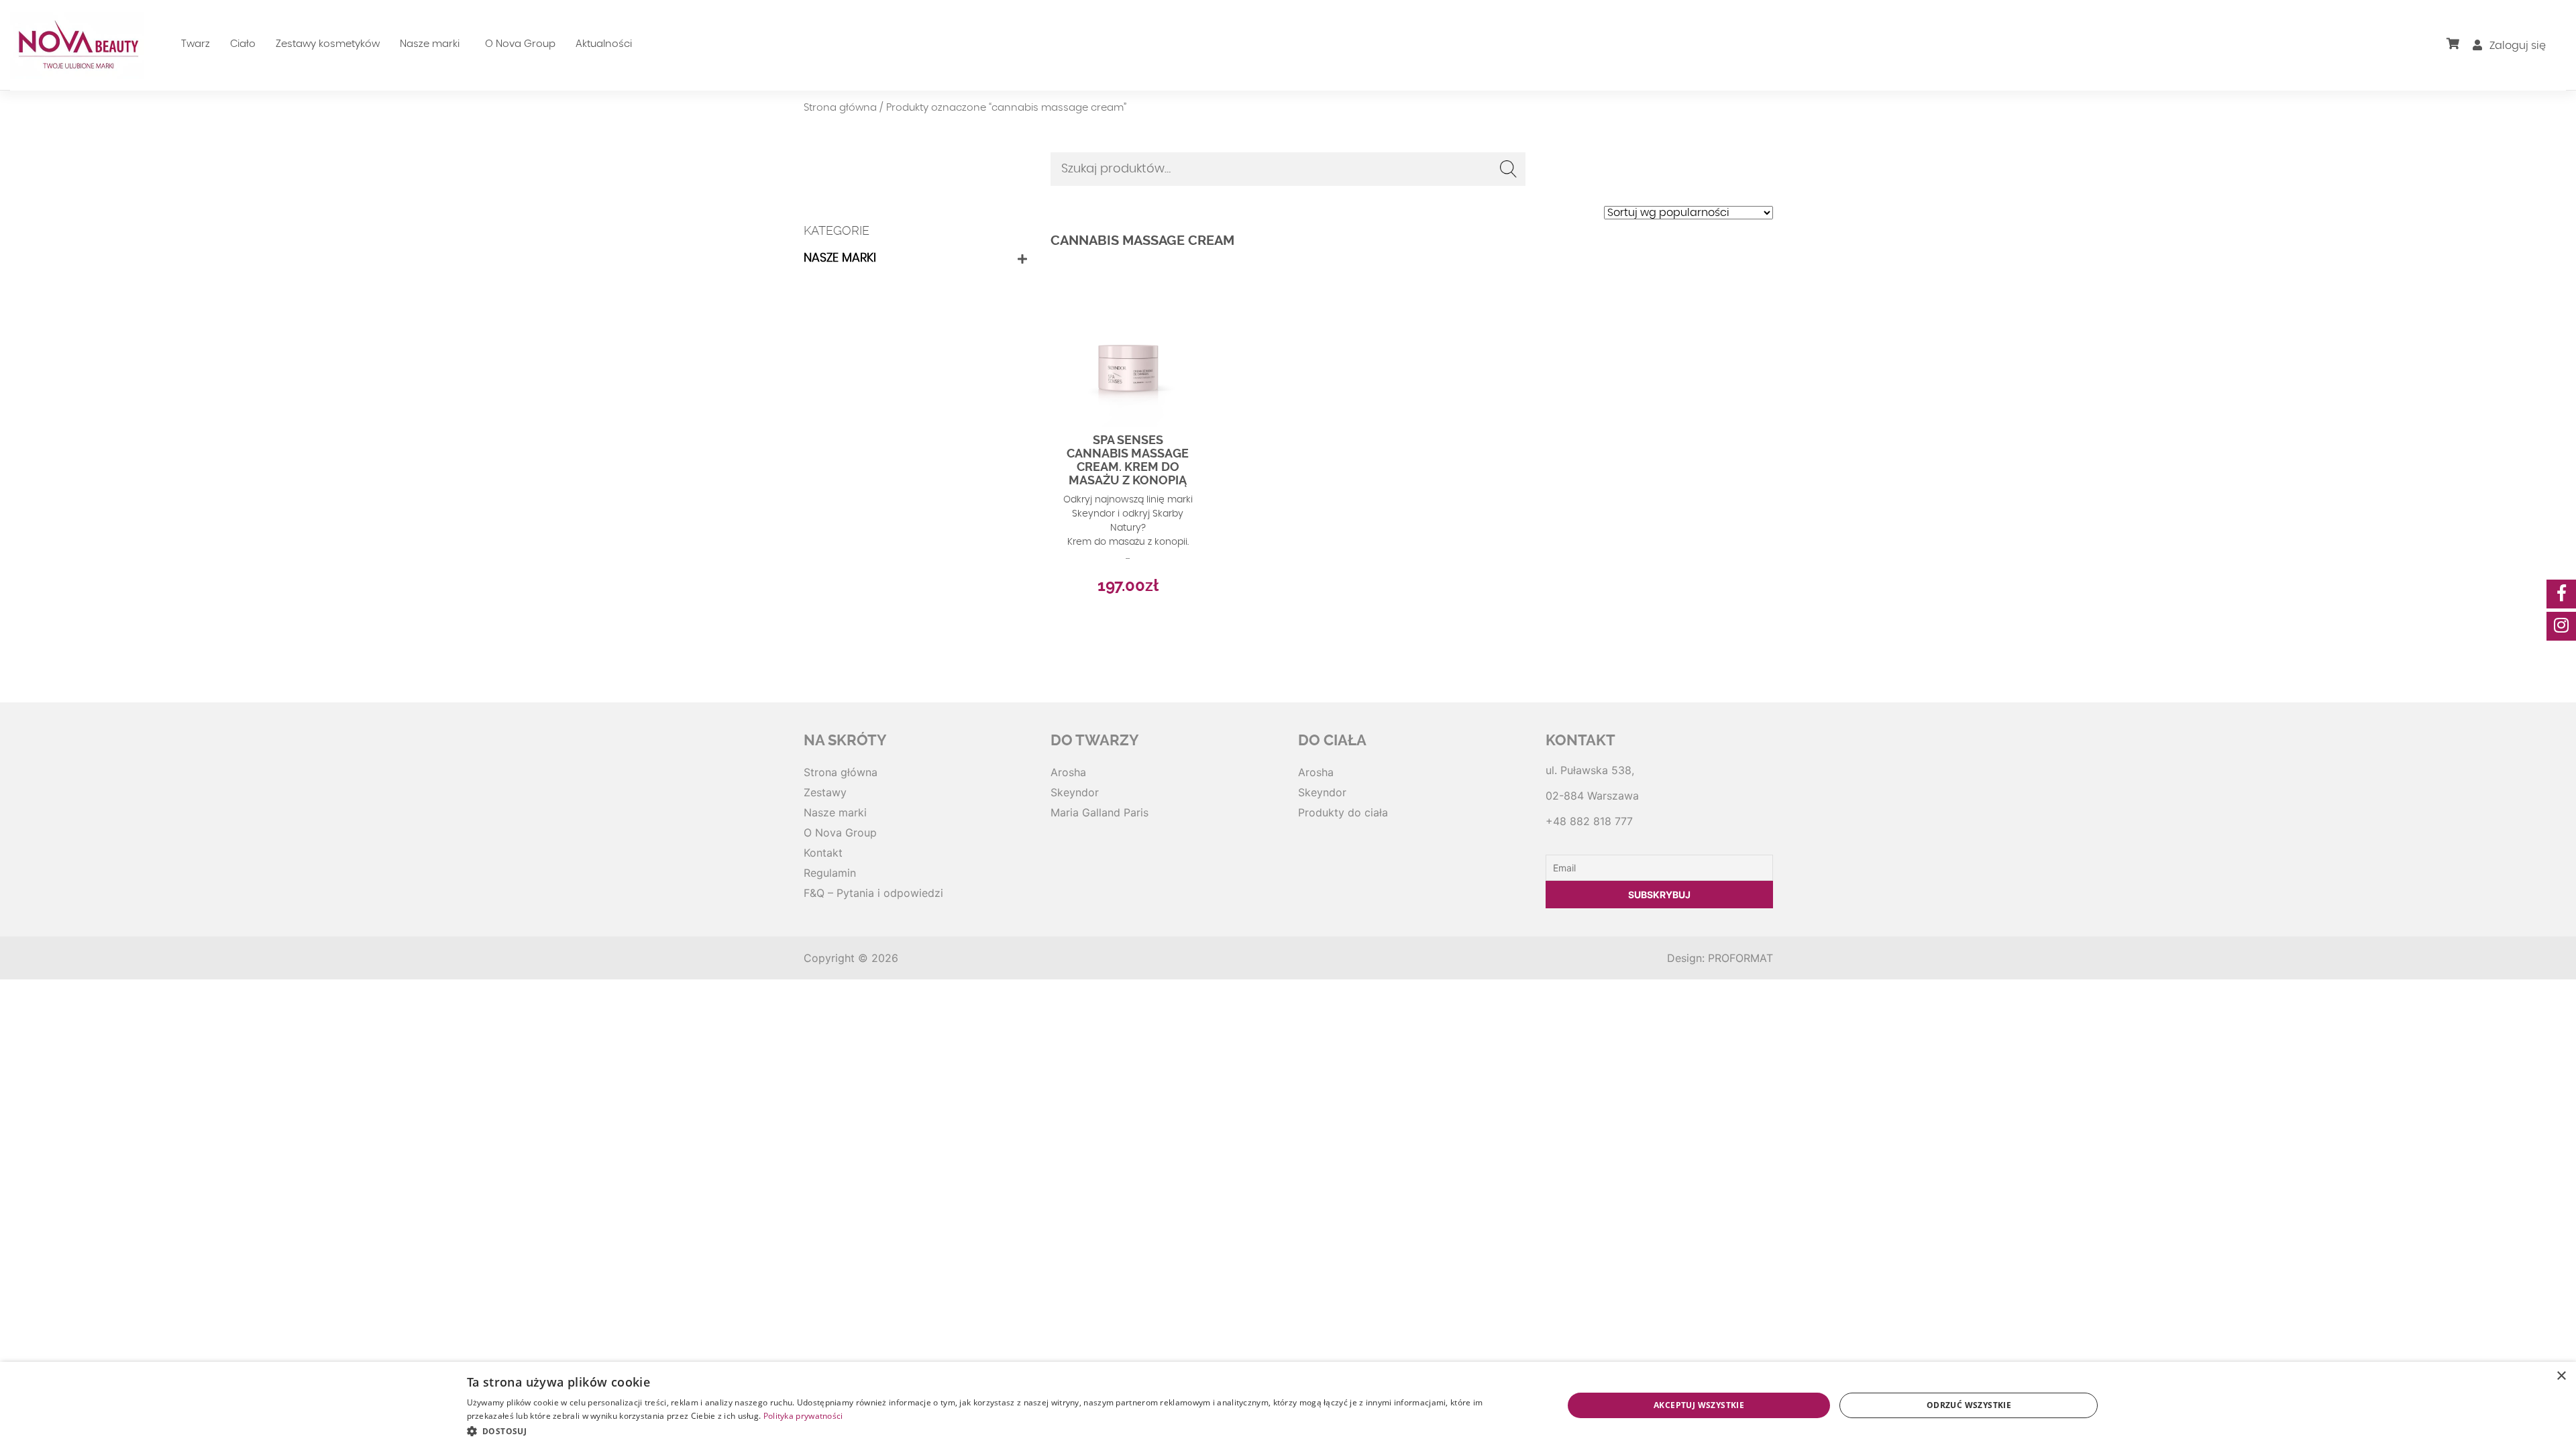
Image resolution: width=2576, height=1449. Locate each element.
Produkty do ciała (1343, 812)
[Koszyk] (2460, 44)
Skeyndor (1075, 792)
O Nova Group (520, 44)
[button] (999, 1431)
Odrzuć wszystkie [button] (1969, 1405)
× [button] (2561, 1376)
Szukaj (1509, 169)
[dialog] (1288, 1405)
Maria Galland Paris (1099, 812)
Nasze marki (430, 44)
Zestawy (825, 792)
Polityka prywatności (803, 1416)
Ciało (243, 44)
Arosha (1068, 772)
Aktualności (604, 44)
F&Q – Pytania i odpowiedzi (873, 893)
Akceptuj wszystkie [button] (1699, 1405)
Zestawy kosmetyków (328, 44)
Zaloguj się (2516, 46)
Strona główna (840, 108)
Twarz (196, 44)
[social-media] (2561, 594)
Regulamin (830, 873)
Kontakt (823, 853)
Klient (2495, 72)
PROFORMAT (1740, 958)
